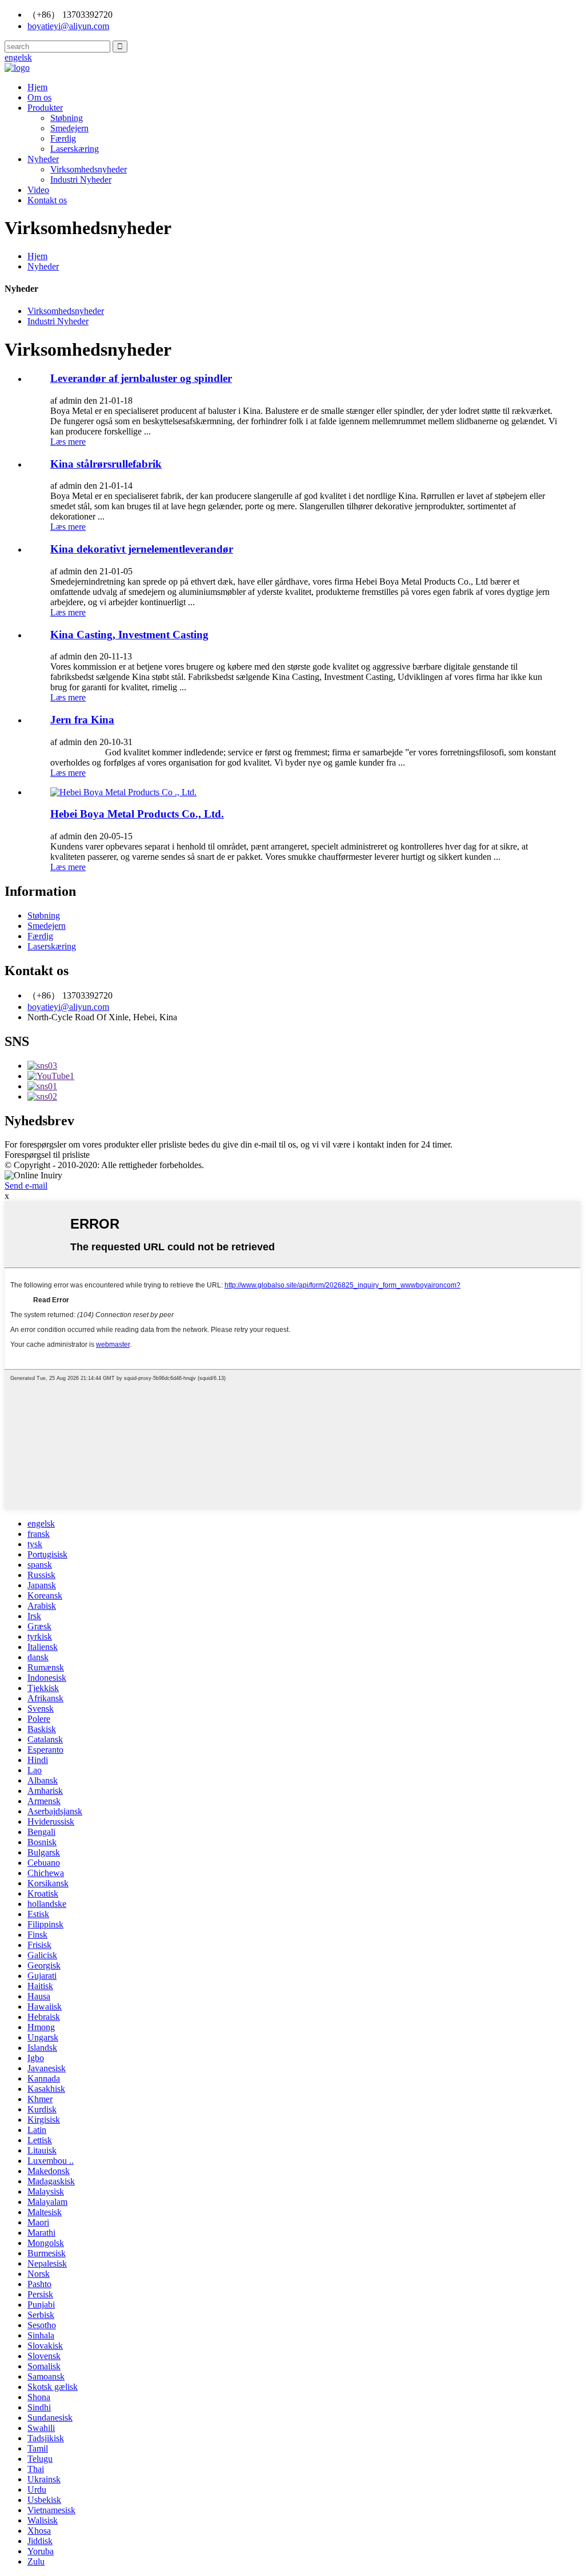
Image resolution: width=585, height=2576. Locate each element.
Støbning (67, 118)
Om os (39, 97)
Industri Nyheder (81, 180)
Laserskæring (75, 149)
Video (38, 190)
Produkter (45, 108)
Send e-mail (26, 1186)
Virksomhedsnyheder (89, 169)
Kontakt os (47, 200)
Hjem (37, 87)
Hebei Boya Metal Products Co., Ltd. (137, 814)
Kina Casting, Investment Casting (129, 635)
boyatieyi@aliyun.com (68, 1007)
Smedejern (69, 128)
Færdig (63, 138)
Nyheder (43, 159)
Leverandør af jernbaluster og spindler (141, 378)
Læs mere (68, 442)
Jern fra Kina (82, 720)
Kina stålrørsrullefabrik (106, 464)
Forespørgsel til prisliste (47, 1155)
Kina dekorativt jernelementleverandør (142, 549)
